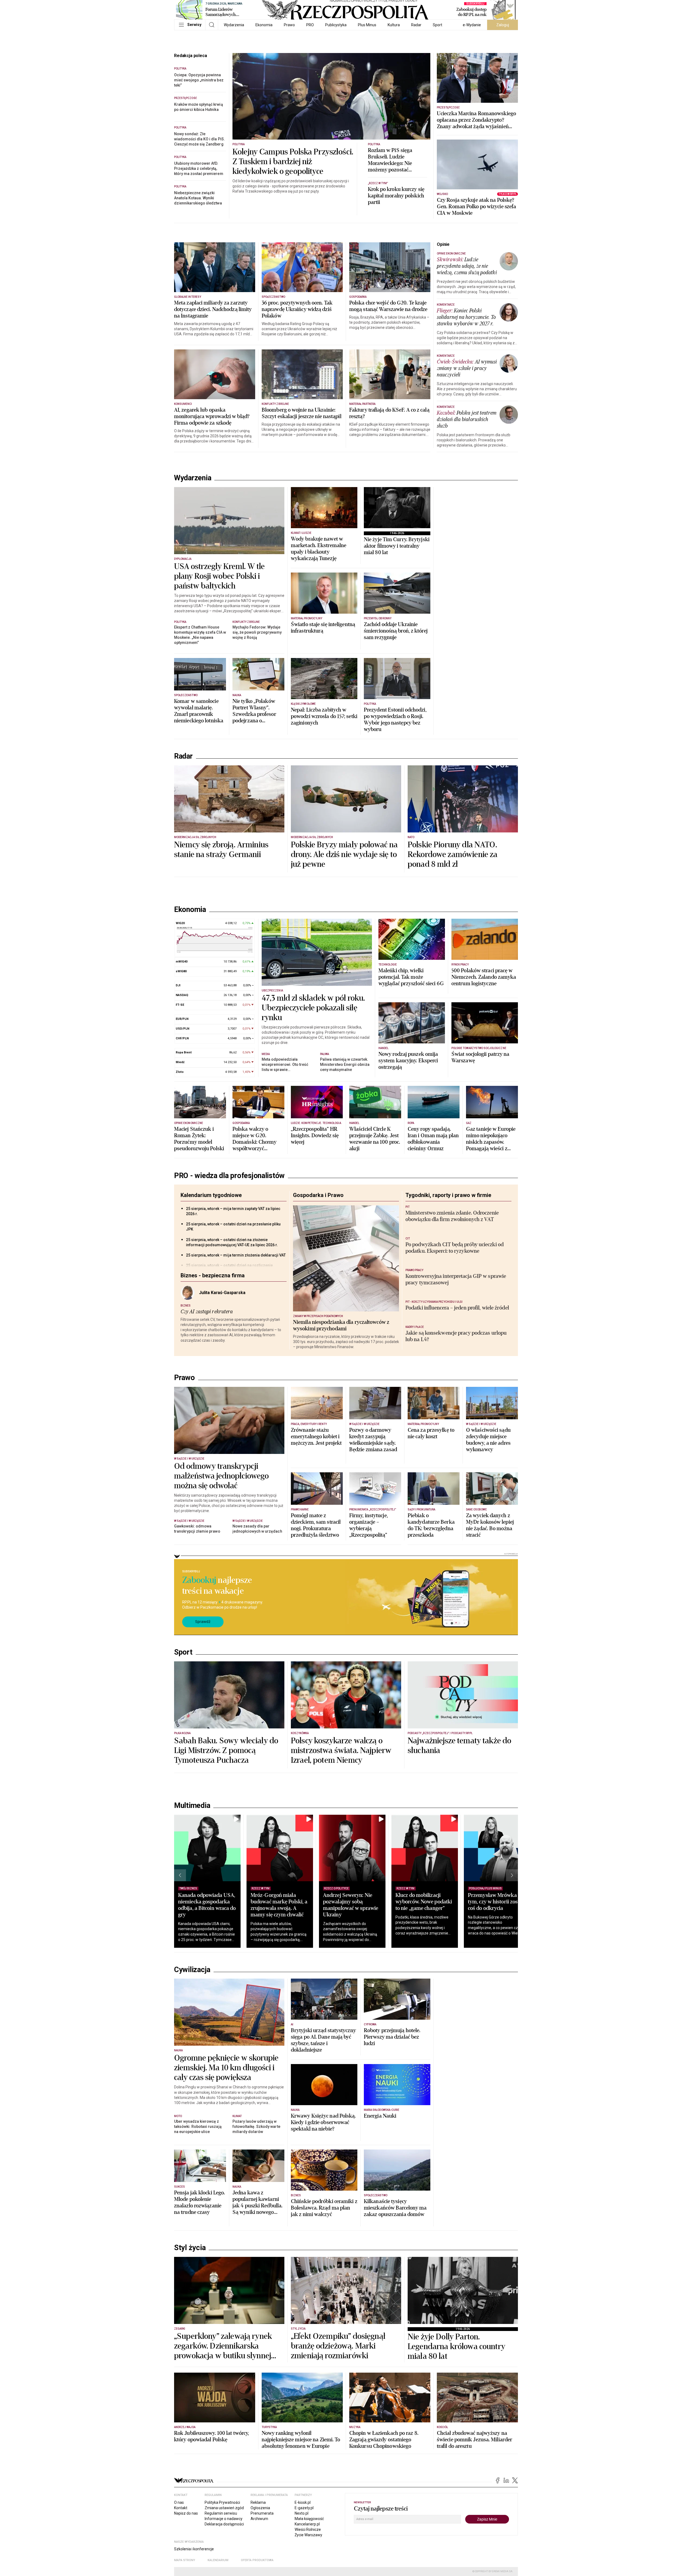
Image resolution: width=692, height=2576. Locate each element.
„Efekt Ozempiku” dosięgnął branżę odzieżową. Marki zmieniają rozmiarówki (338, 2346)
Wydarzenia (234, 25)
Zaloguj (503, 25)
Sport (438, 25)
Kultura (394, 25)
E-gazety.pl (304, 2508)
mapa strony (185, 2560)
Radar (416, 25)
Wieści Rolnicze (308, 2529)
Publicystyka (336, 25)
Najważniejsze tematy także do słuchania (459, 1746)
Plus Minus (367, 25)
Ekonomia (264, 25)
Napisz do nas (186, 2513)
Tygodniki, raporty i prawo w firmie (448, 1195)
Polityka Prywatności (222, 2502)
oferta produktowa (257, 2560)
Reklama (258, 2502)
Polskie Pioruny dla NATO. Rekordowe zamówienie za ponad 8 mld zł (453, 855)
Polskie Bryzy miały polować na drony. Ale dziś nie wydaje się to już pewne (344, 855)
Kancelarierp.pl (307, 2524)
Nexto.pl (302, 2513)
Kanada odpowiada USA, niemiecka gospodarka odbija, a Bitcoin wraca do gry (207, 1905)
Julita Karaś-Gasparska (222, 1293)
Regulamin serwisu (221, 2513)
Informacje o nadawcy (224, 2519)
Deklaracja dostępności (224, 2524)
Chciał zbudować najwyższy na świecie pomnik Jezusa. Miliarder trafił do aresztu (475, 2440)
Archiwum (259, 2519)
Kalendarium (218, 2560)
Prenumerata (262, 2513)
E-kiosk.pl (303, 2502)
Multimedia (192, 1805)
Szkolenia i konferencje (194, 2549)
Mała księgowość (309, 2519)
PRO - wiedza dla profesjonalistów (229, 1176)
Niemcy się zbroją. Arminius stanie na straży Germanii (221, 850)
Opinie (443, 244)
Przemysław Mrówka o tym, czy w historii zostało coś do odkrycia (497, 1902)
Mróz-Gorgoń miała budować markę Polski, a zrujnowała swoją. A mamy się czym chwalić (279, 1905)
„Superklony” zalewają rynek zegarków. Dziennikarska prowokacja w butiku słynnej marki (223, 2346)
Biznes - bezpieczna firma (213, 1275)
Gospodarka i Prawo (318, 1195)
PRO (310, 25)
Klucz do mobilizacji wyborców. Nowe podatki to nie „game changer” (424, 1902)
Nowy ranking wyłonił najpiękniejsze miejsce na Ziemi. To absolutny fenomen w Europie (301, 2440)
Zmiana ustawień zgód (224, 2508)
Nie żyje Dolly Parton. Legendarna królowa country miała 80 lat (456, 2347)
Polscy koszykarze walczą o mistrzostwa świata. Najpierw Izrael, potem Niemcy (341, 1751)
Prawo (289, 25)
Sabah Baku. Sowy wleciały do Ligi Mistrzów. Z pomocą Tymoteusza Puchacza (226, 1751)
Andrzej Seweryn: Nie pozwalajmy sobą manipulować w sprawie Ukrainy (351, 1905)
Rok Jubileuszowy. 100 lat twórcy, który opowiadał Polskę (212, 2436)
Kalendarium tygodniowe (211, 1195)
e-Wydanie (472, 25)
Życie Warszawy (308, 2535)
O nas (179, 2502)
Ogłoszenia (260, 2508)
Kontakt (181, 2508)
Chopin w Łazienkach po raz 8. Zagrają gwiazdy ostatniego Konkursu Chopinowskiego (384, 2440)
